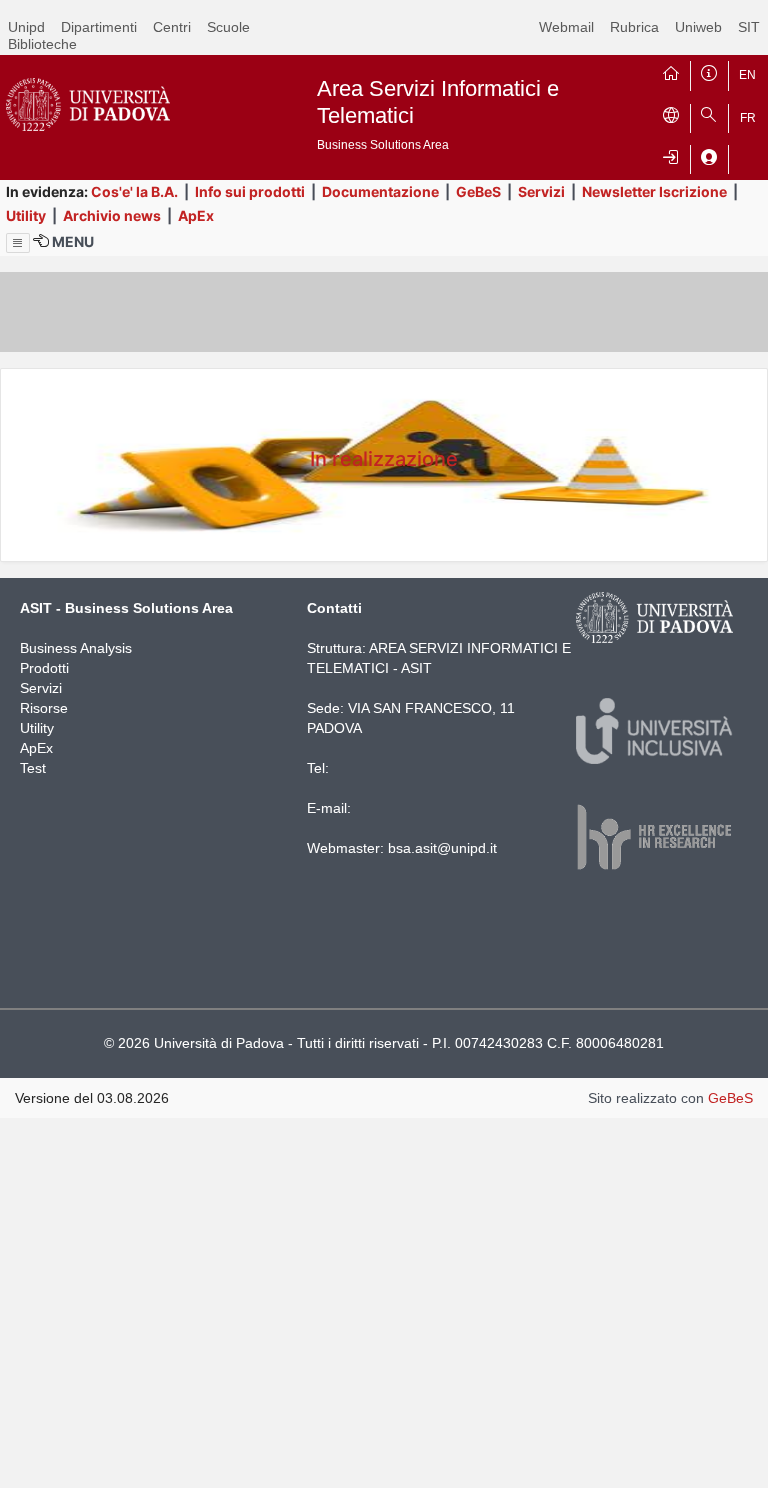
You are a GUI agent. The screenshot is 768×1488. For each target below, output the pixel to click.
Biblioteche (42, 44)
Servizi (541, 191)
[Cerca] (709, 114)
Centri (172, 27)
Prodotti (44, 668)
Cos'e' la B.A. (134, 191)
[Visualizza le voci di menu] (18, 243)
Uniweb (698, 27)
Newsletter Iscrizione (654, 191)
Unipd (26, 27)
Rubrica (634, 27)
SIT (749, 27)
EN (747, 75)
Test (33, 768)
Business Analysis (76, 648)
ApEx (196, 215)
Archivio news (112, 215)
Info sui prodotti (250, 191)
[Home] (671, 71)
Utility (26, 215)
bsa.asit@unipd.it (442, 848)
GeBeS (478, 191)
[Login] (671, 155)
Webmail (566, 27)
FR (748, 118)
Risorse (44, 708)
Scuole (228, 27)
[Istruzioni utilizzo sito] (709, 71)
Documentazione (380, 191)
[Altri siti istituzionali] (671, 114)
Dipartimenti (99, 27)
